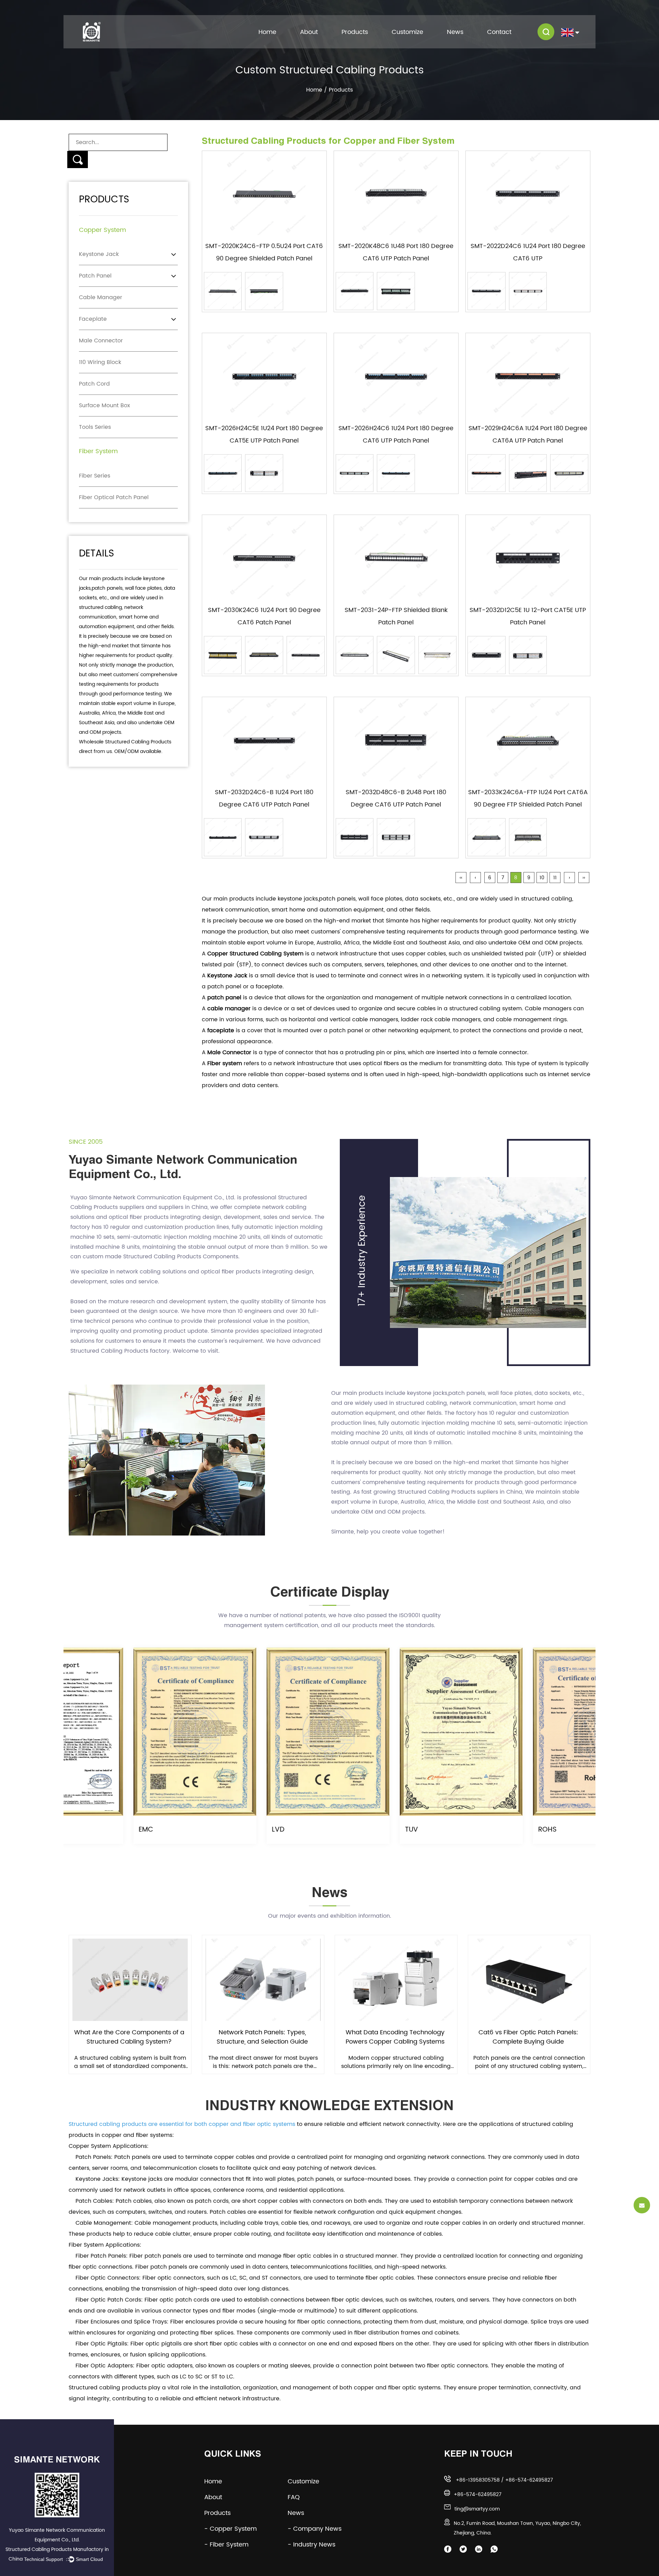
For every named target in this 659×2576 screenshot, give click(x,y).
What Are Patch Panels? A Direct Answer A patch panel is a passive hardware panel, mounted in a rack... (529, 2062)
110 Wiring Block (100, 362)
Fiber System (98, 451)
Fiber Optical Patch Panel (114, 497)
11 (555, 878)
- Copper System (230, 2529)
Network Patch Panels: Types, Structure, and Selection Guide (129, 2037)
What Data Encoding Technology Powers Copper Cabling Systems (262, 2037)
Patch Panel (95, 276)
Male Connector (101, 341)
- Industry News (311, 2545)
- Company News (315, 2529)
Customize (407, 32)
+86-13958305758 (478, 2480)
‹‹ (461, 878)
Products (355, 32)
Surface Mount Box (105, 405)
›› (584, 878)
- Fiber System (226, 2545)
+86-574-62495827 (529, 2480)
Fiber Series (95, 476)
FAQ (299, 2497)
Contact (499, 32)
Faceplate (93, 319)
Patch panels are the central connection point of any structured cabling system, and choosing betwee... (396, 2062)
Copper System (102, 230)
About (309, 32)
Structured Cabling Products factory (120, 1351)
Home (267, 32)
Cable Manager (101, 297)
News (455, 32)
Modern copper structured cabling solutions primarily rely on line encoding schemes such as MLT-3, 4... (263, 2062)
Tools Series (95, 427)
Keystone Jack (99, 254)
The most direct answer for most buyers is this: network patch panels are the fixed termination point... (130, 2062)
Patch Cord (94, 384)
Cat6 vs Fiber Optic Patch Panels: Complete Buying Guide (395, 2037)
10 (542, 878)
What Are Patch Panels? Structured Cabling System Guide (528, 2037)
